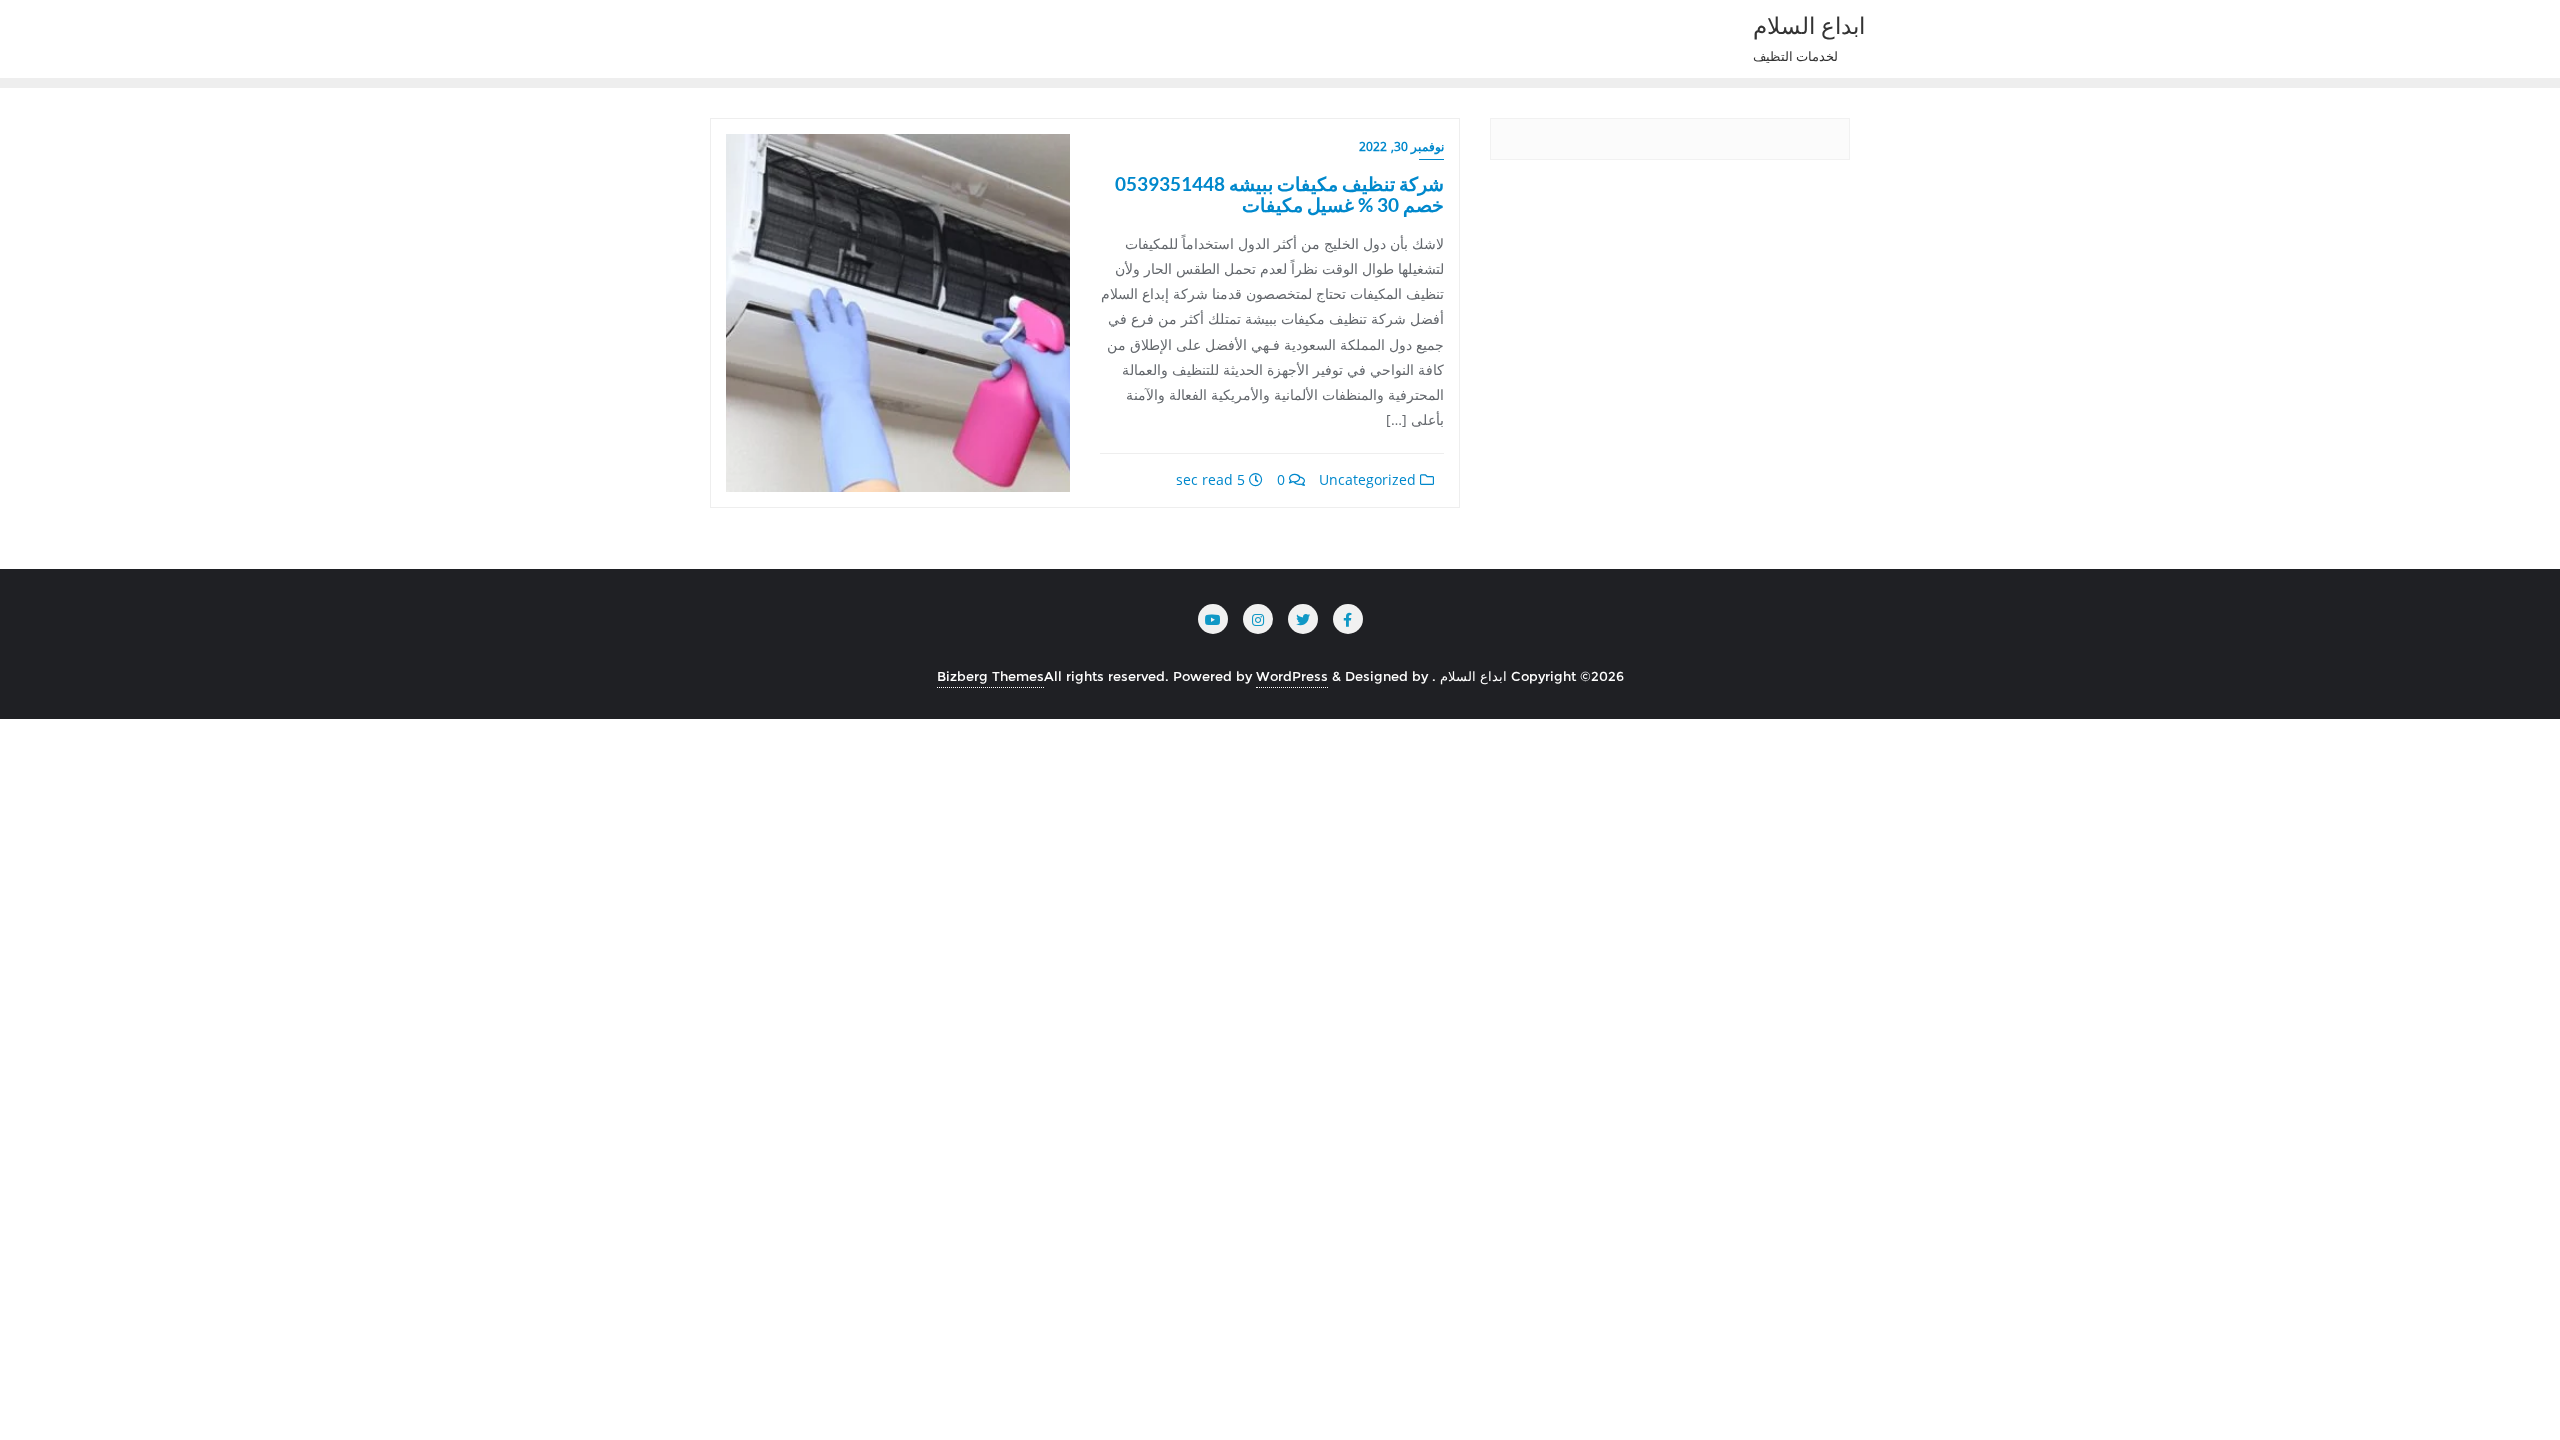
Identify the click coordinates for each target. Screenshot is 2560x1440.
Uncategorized (1369, 479)
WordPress (1292, 676)
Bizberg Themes (990, 676)
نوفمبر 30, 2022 (1401, 146)
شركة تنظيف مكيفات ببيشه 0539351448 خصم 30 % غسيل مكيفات (1279, 194)
